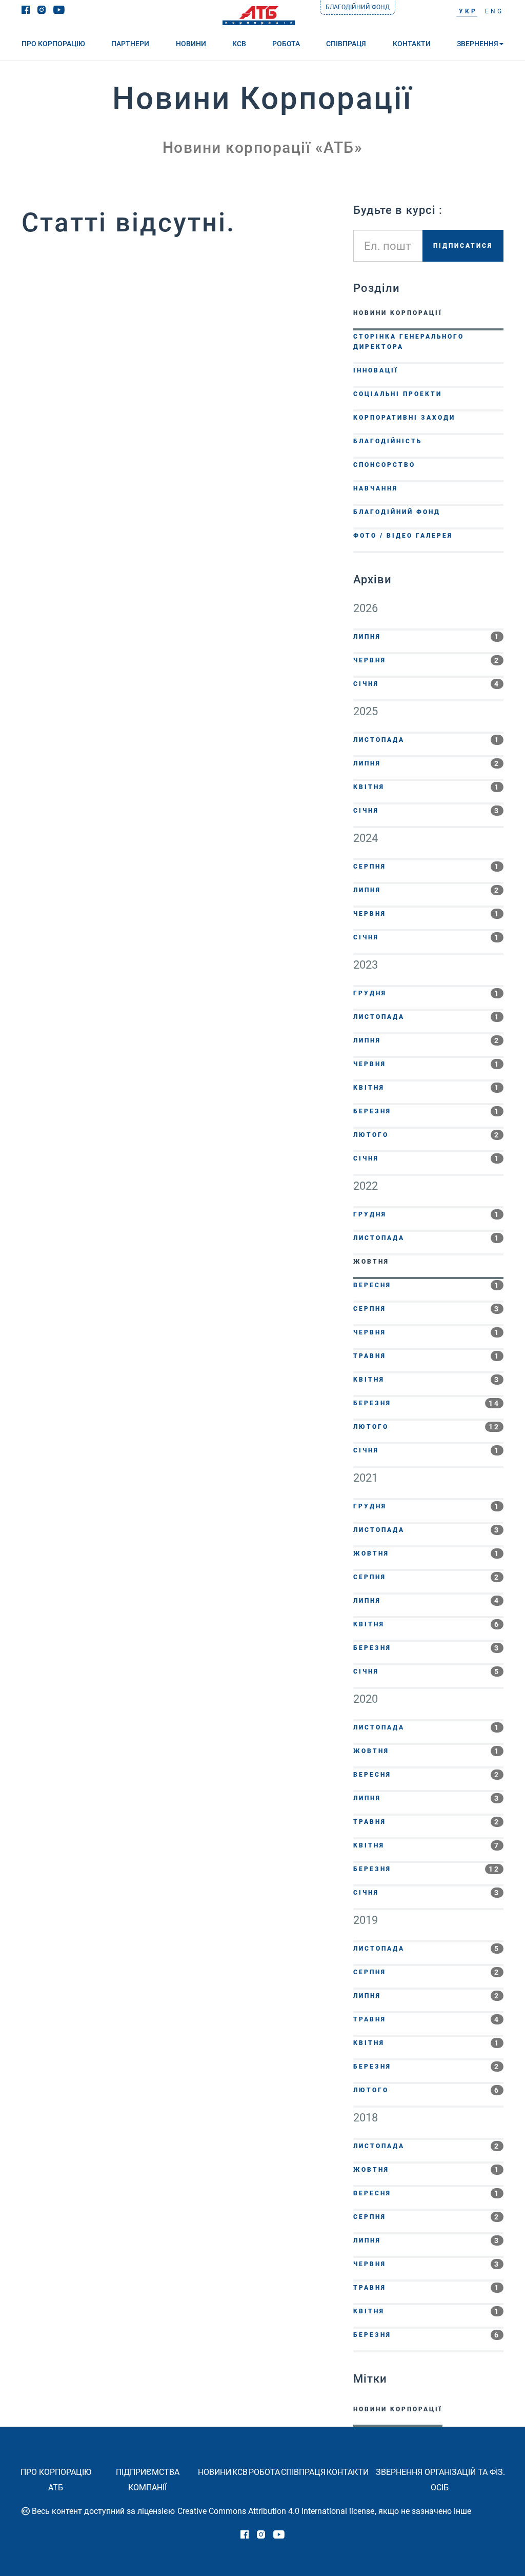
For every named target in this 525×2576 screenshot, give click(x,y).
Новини (215, 2472)
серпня (427, 867)
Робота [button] (286, 44)
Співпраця (303, 2472)
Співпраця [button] (346, 44)
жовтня (427, 1262)
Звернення (478, 44)
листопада (427, 740)
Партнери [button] (130, 44)
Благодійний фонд (358, 7)
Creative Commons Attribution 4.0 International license (276, 2511)
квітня (427, 787)
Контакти (348, 2472)
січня (427, 684)
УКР (468, 11)
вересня (427, 1285)
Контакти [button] (412, 44)
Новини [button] (191, 44)
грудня (427, 993)
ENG (494, 11)
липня (427, 637)
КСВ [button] (239, 44)
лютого (427, 1135)
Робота (264, 2472)
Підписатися (463, 246)
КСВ (240, 2472)
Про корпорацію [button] (53, 44)
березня (427, 1111)
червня (427, 660)
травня (427, 1356)
